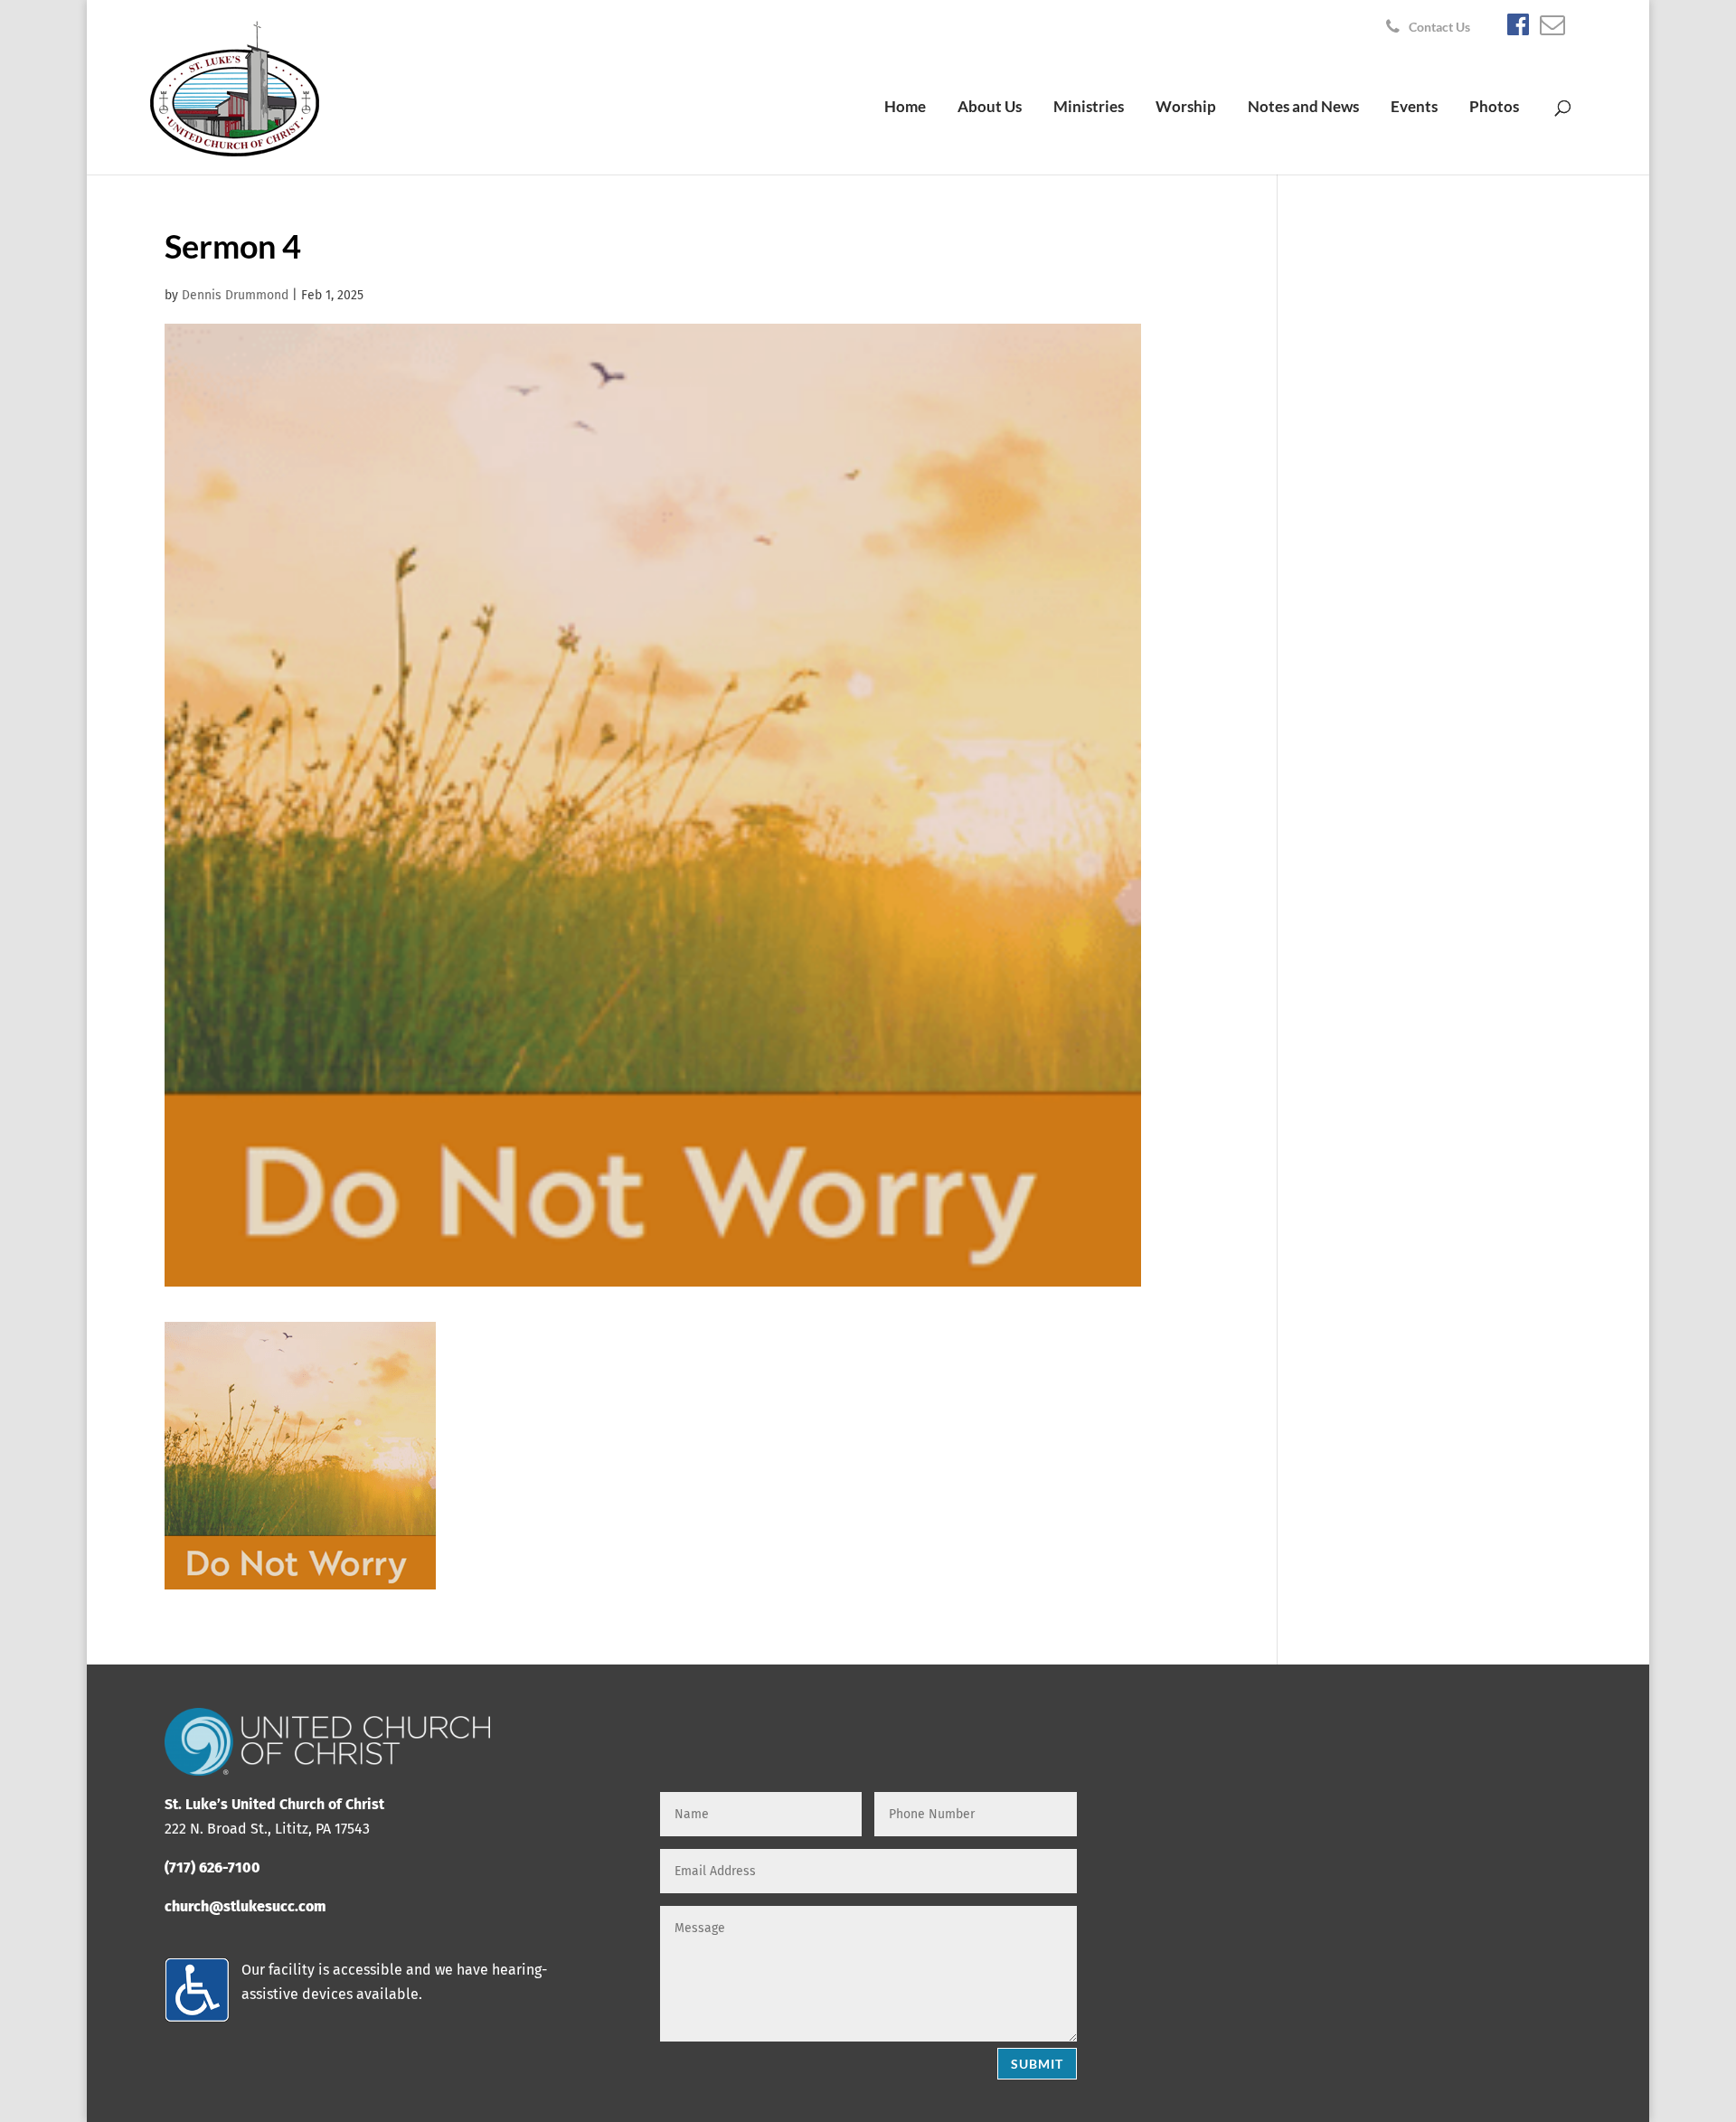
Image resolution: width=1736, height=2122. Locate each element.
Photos (1494, 108)
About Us (990, 108)
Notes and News (1303, 108)
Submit (1037, 2064)
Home (905, 108)
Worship (1186, 108)
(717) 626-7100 (212, 1867)
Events (1414, 108)
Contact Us (1439, 28)
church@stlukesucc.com (245, 1906)
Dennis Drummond (235, 295)
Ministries (1089, 108)
